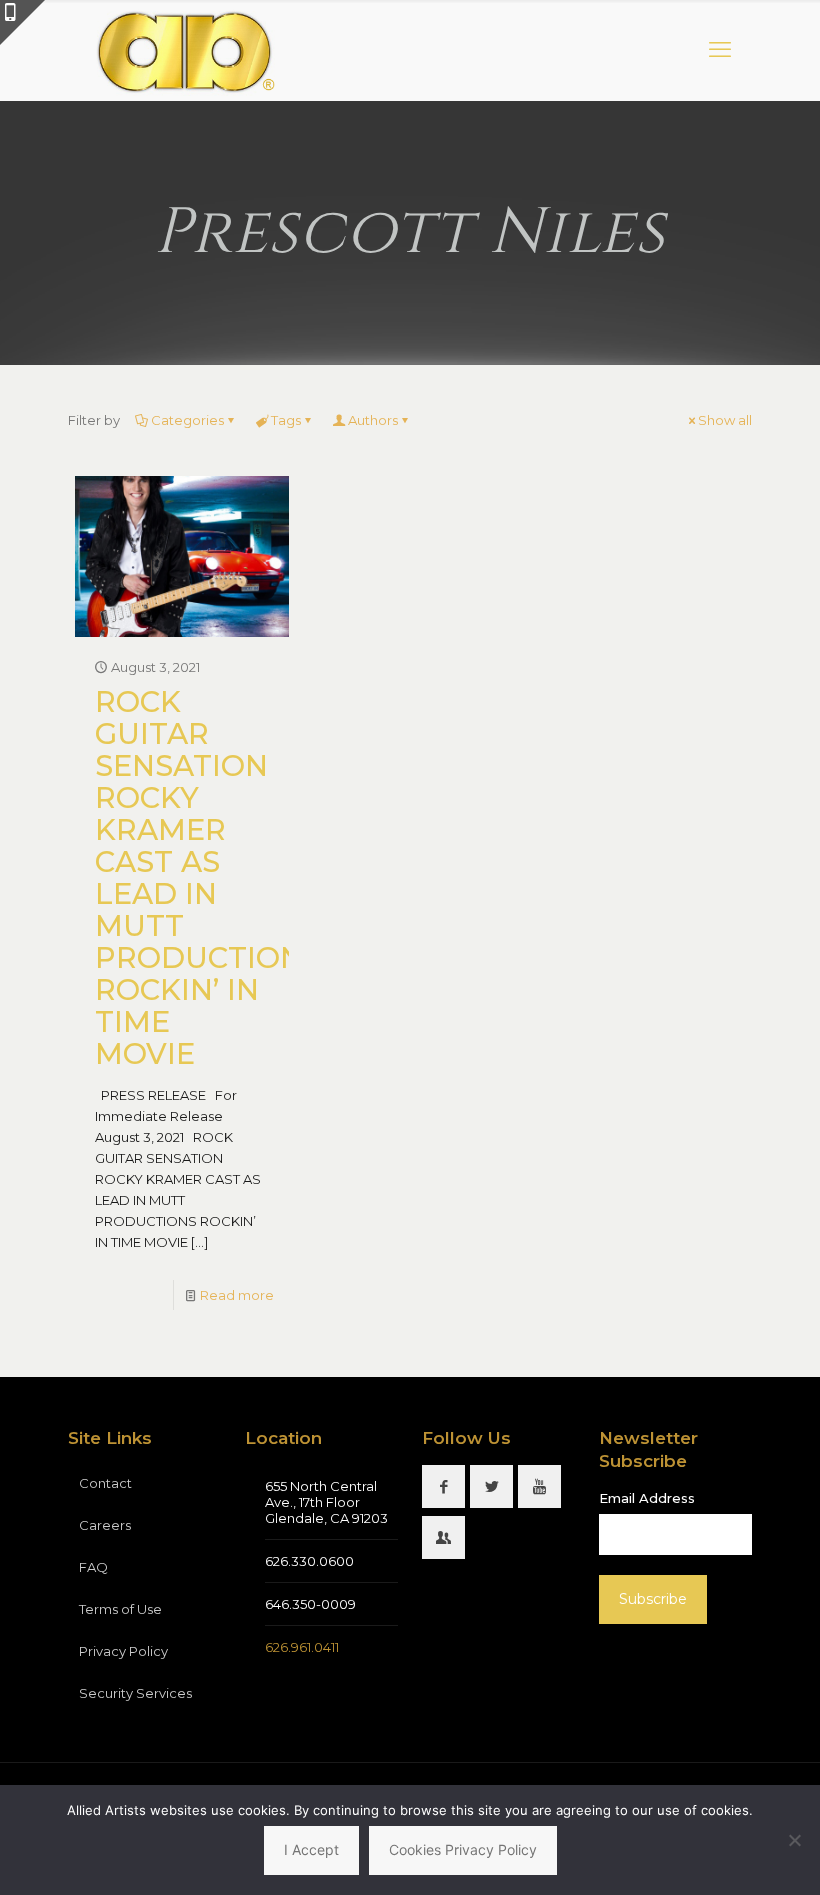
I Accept (311, 1849)
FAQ (93, 1567)
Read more (237, 1295)
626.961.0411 (302, 1647)
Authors (373, 420)
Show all (725, 420)
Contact (105, 1483)
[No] (795, 1840)
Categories (187, 420)
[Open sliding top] (22, 22)
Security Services (135, 1693)
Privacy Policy (123, 1651)
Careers (105, 1525)
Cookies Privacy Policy (463, 1849)
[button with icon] (443, 1486)
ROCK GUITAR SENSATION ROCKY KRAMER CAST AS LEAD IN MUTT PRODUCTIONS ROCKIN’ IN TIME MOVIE (208, 877)
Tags (286, 420)
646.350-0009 (310, 1604)
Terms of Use (120, 1609)
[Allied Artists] (184, 50)
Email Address (647, 1498)
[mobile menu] (720, 50)
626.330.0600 (309, 1561)
